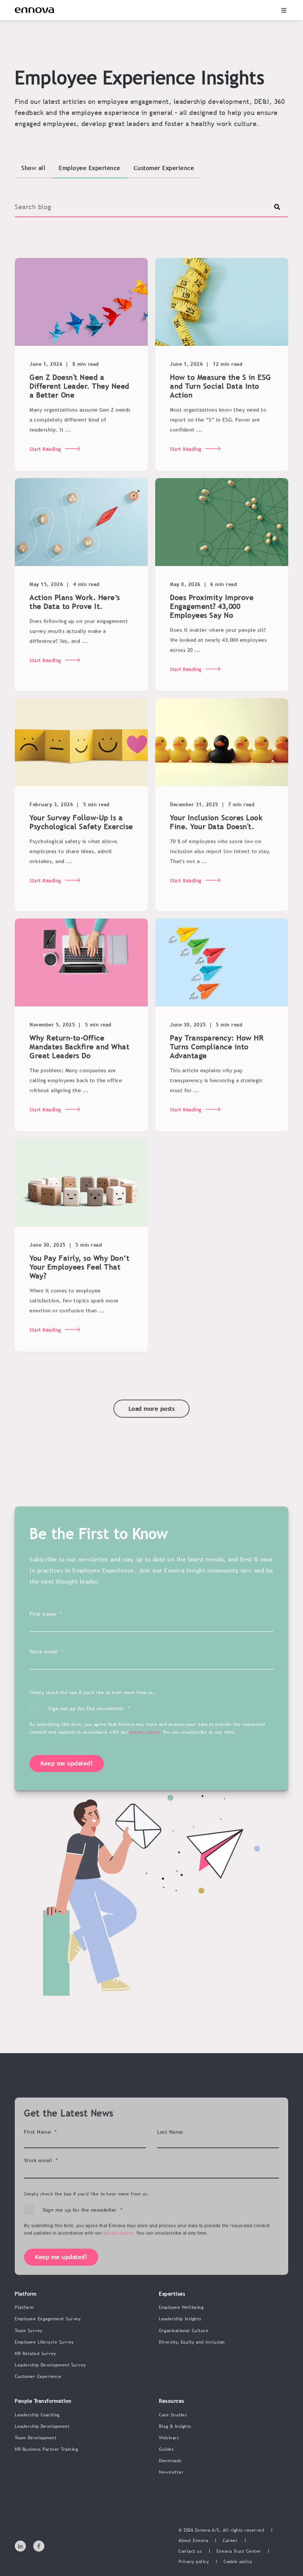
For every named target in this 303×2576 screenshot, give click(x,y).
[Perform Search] (277, 207)
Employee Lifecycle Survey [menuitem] (44, 2342)
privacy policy (145, 1732)
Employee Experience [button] (90, 168)
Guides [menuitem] (166, 2449)
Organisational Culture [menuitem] (184, 2331)
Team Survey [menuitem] (29, 2331)
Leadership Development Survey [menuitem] (50, 2365)
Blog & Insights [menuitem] (175, 2426)
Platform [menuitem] (24, 2307)
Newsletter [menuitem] (171, 2472)
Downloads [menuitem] (170, 2461)
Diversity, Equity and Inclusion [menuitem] (192, 2342)
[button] (284, 10)
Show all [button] (33, 168)
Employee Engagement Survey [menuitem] (48, 2319)
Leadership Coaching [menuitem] (37, 2415)
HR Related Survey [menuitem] (35, 2354)
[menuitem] (193, 2541)
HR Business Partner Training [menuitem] (46, 2449)
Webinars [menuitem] (169, 2438)
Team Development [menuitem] (36, 2438)
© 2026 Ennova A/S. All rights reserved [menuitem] (221, 2530)
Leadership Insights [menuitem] (180, 2319)
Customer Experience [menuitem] (38, 2376)
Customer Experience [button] (164, 168)
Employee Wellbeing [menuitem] (181, 2307)
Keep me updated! (67, 1763)
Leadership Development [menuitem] (42, 2426)
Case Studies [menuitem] (173, 2415)
